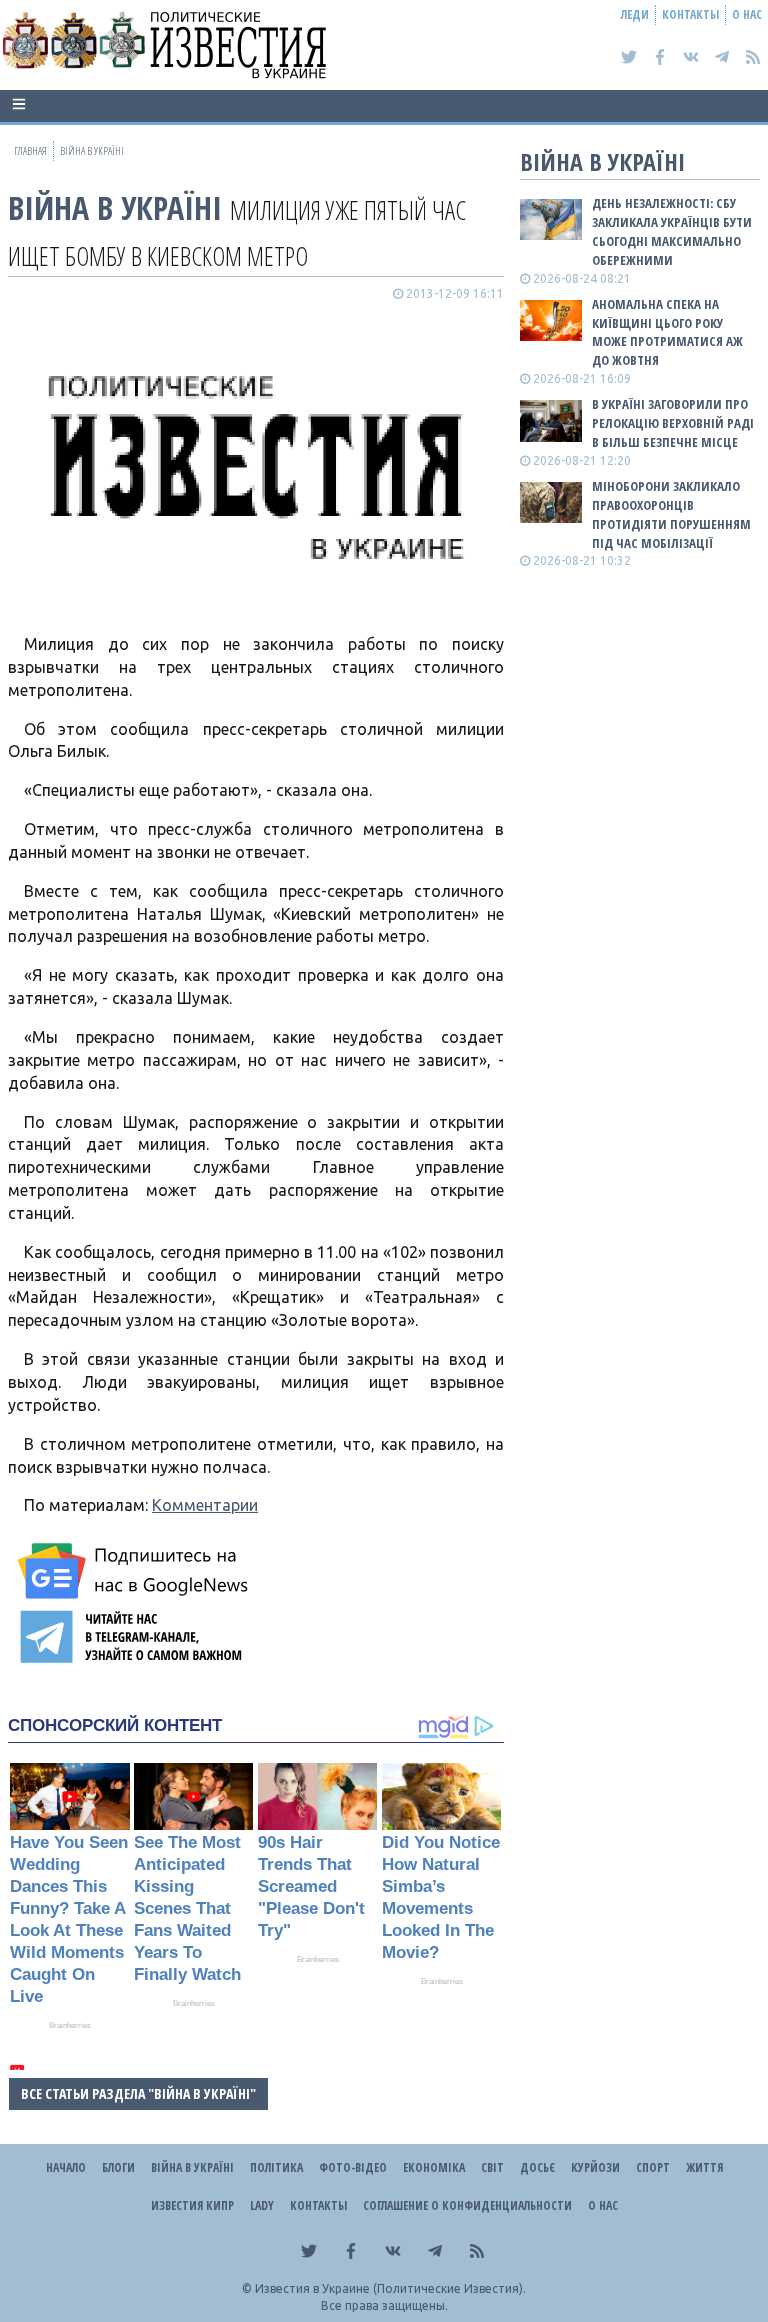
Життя (704, 2167)
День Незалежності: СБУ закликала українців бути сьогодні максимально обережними (672, 231)
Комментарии (205, 1505)
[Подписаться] (136, 1571)
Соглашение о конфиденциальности (467, 2205)
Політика (276, 2167)
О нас (747, 14)
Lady (262, 2205)
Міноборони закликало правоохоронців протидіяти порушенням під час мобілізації (671, 514)
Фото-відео (353, 2167)
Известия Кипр (192, 2205)
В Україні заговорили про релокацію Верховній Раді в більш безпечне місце (673, 423)
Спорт (653, 2167)
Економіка (434, 2167)
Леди (635, 14)
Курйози (595, 2167)
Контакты (690, 14)
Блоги (118, 2167)
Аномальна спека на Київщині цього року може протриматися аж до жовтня (667, 332)
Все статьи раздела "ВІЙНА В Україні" (138, 2093)
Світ (492, 2167)
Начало (66, 2167)
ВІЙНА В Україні (115, 207)
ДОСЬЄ (537, 2167)
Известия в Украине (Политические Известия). (390, 2288)
